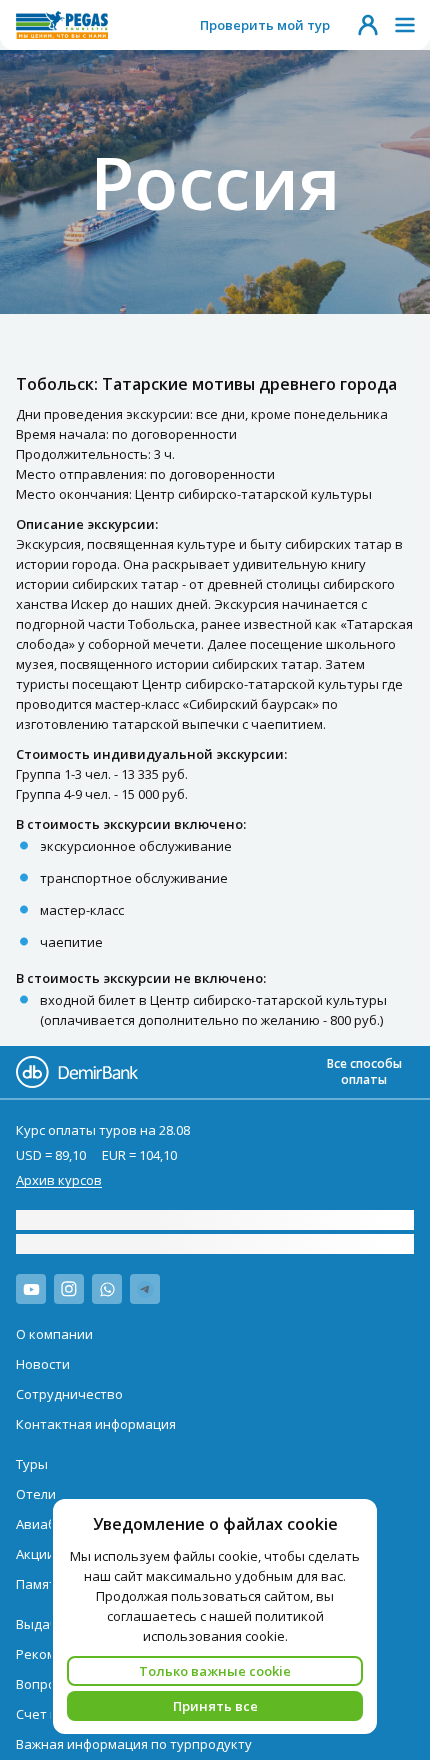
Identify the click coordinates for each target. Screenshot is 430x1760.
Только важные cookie (215, 1671)
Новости (43, 1364)
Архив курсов (59, 1180)
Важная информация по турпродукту (134, 1744)
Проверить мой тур (265, 25)
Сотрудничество (69, 1394)
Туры (32, 1464)
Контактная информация (96, 1424)
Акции (35, 1554)
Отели (36, 1494)
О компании (54, 1334)
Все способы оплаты (364, 1071)
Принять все (215, 1706)
